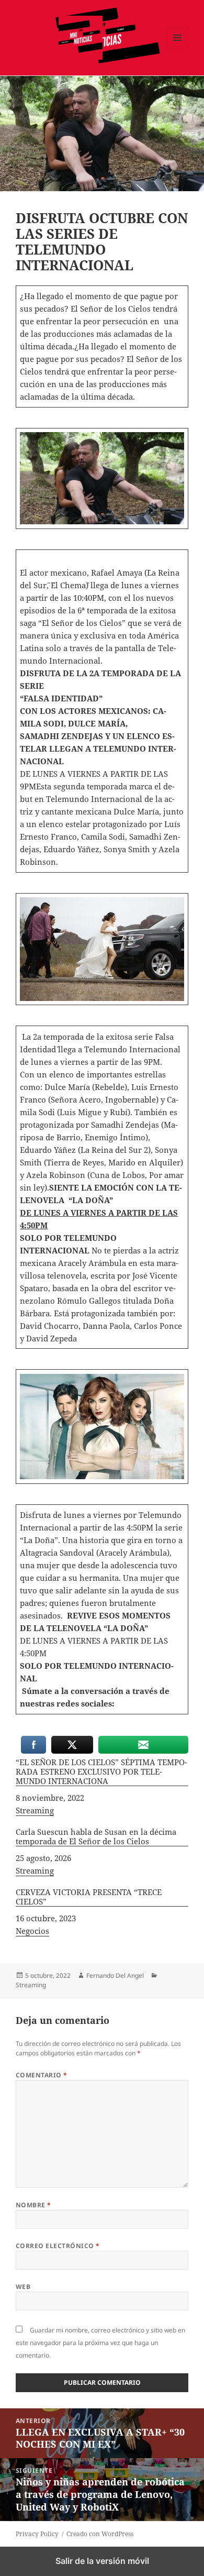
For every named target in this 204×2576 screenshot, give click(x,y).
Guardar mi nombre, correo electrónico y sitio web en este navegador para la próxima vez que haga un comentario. (100, 2343)
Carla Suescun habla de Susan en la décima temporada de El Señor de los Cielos (96, 1837)
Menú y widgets (178, 48)
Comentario (42, 2075)
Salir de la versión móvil (102, 2561)
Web (23, 2287)
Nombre (33, 2205)
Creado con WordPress (100, 2534)
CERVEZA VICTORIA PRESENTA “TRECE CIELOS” (89, 1897)
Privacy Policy (37, 2534)
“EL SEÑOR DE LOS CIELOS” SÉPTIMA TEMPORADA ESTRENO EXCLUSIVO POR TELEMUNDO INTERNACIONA (101, 1772)
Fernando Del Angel (115, 1975)
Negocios (32, 1931)
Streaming (35, 1810)
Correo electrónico (58, 2246)
